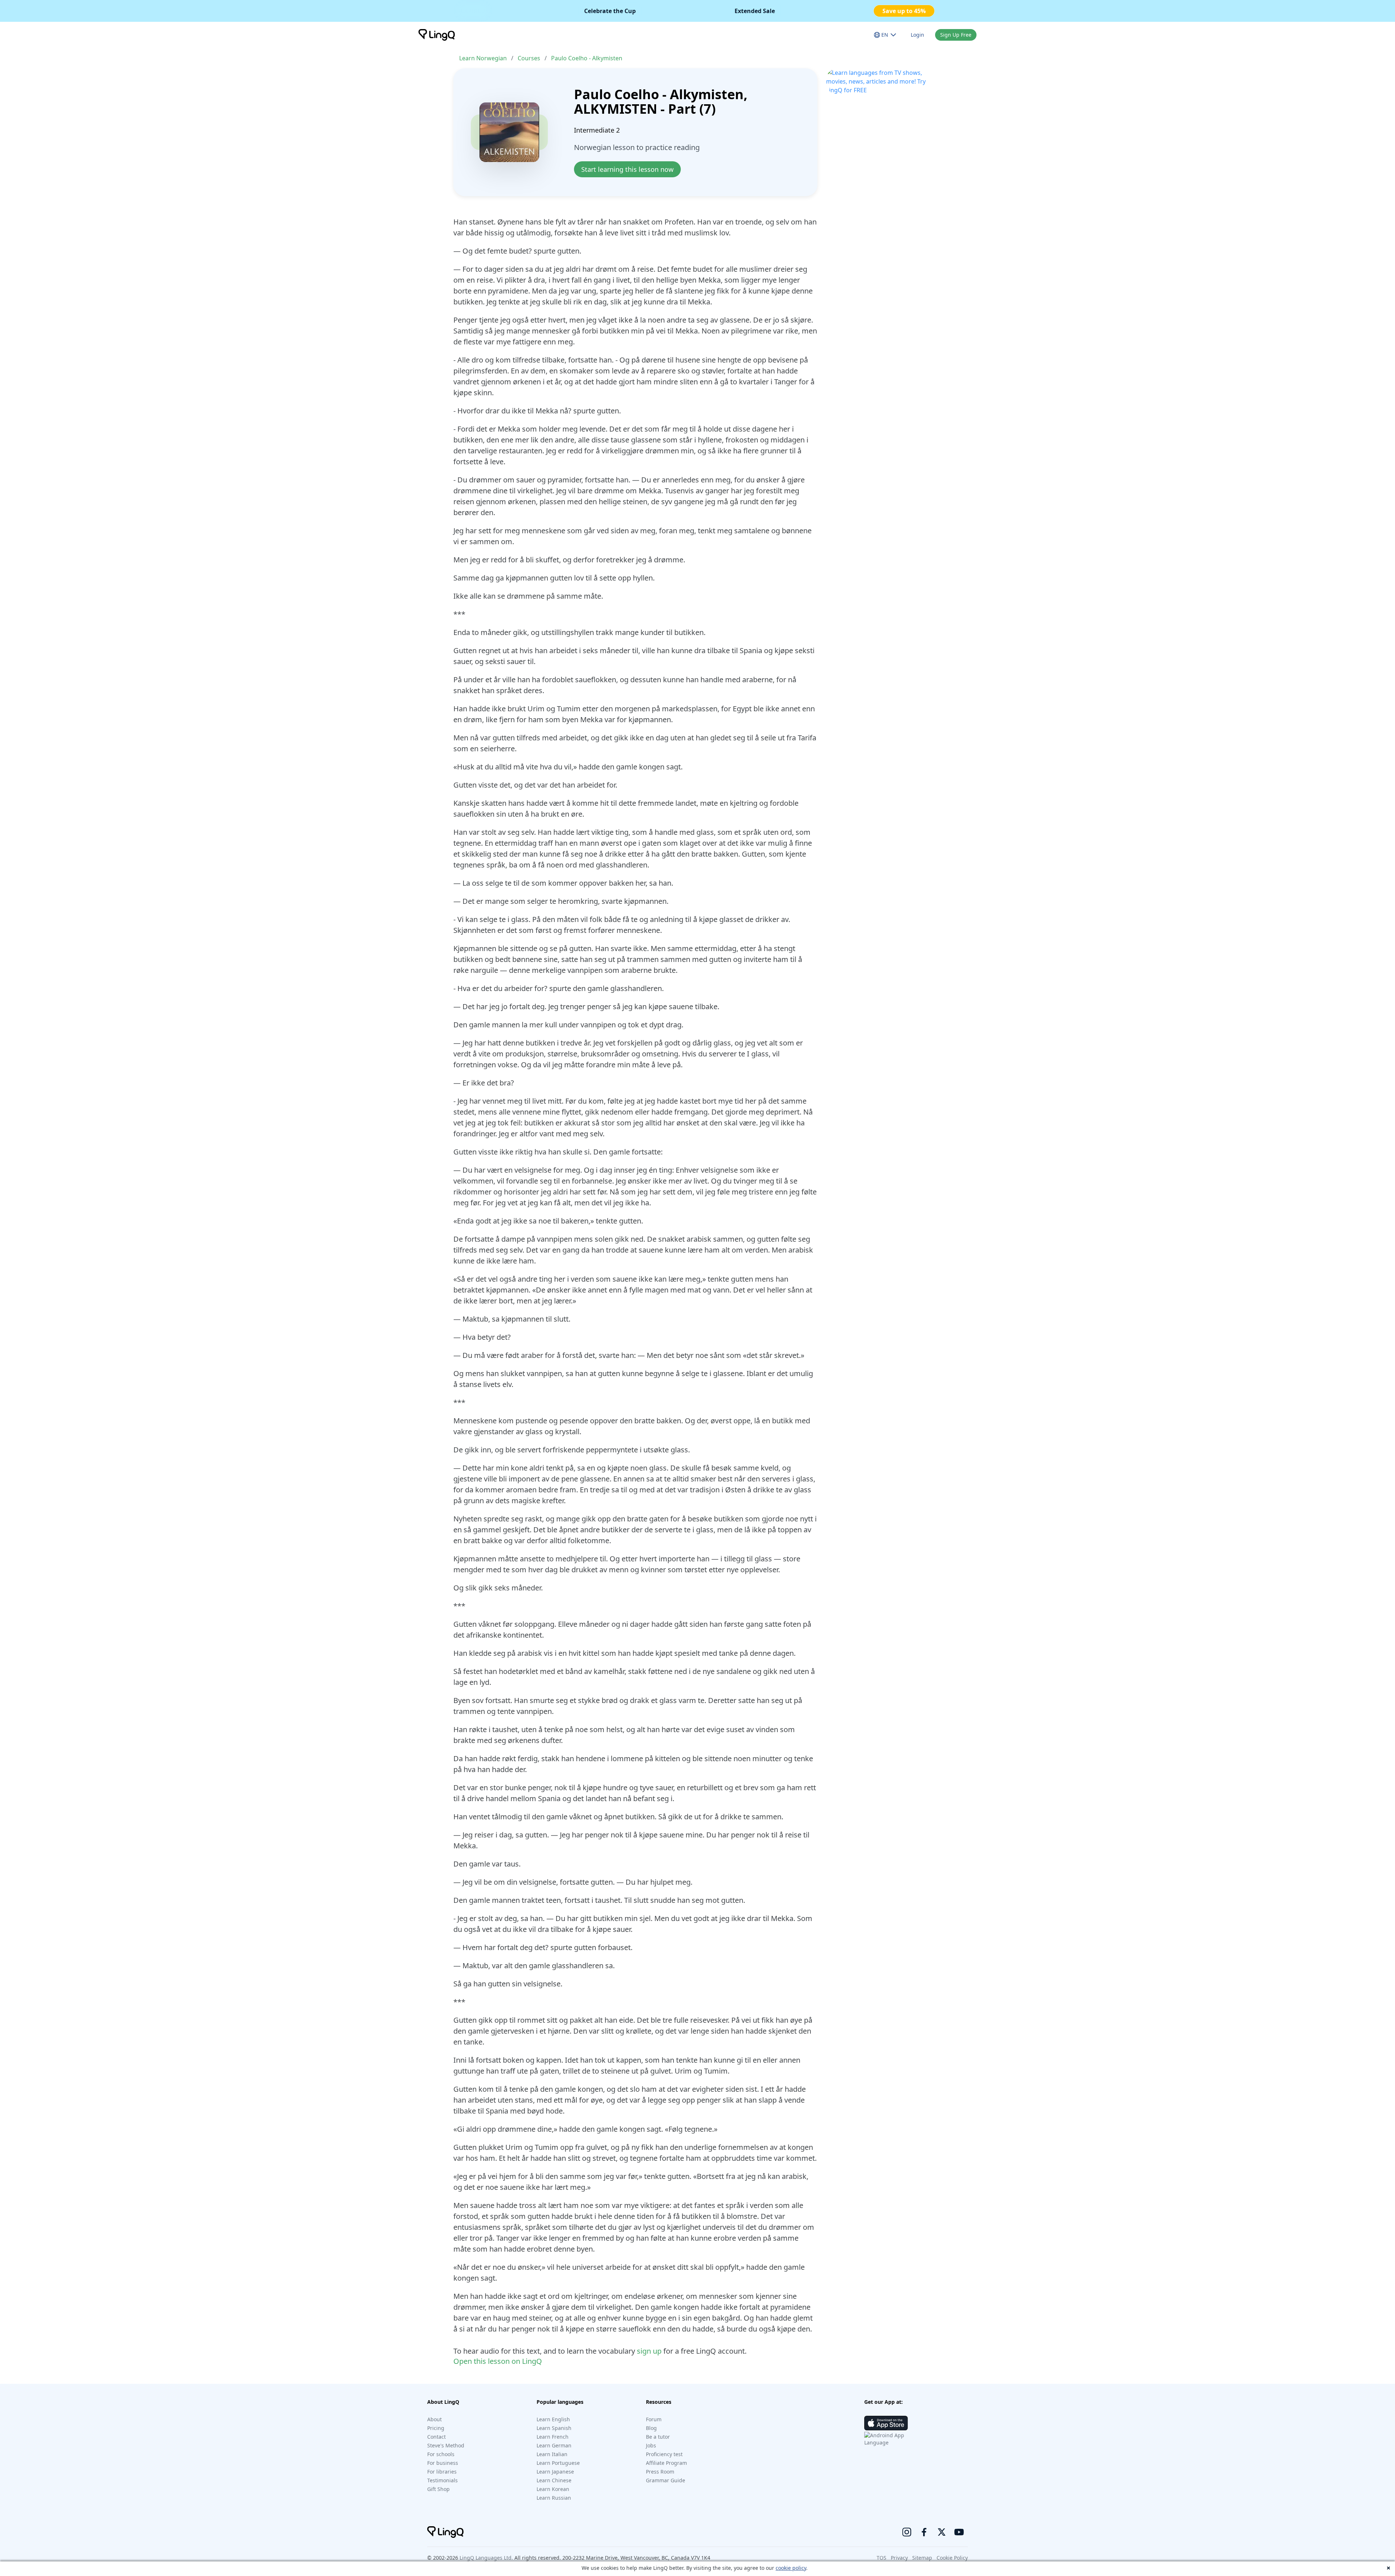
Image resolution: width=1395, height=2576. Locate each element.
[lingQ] (437, 35)
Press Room (660, 2472)
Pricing (436, 2428)
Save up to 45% (904, 11)
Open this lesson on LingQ (498, 2361)
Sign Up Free (956, 35)
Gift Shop (438, 2489)
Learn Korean (553, 2489)
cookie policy (791, 2568)
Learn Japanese (555, 2472)
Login (917, 35)
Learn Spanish (554, 2428)
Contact (436, 2437)
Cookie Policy (952, 2558)
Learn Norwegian (483, 58)
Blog (651, 2428)
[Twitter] (942, 2532)
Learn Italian (552, 2454)
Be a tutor (658, 2437)
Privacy (899, 2558)
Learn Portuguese (558, 2463)
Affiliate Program (666, 2463)
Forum (654, 2419)
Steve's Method (446, 2445)
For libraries (442, 2472)
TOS (882, 2558)
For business (443, 2463)
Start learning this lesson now (627, 169)
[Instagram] (907, 2532)
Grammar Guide (666, 2480)
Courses (529, 58)
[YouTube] (959, 2532)
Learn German (554, 2445)
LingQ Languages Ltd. (486, 2558)
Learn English (553, 2419)
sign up (649, 2351)
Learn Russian (554, 2498)
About (434, 2419)
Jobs (651, 2445)
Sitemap (922, 2558)
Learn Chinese (554, 2480)
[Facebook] (924, 2532)
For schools (441, 2454)
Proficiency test (664, 2454)
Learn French (553, 2437)
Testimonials (442, 2480)
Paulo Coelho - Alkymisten (587, 58)
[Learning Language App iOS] (886, 2423)
